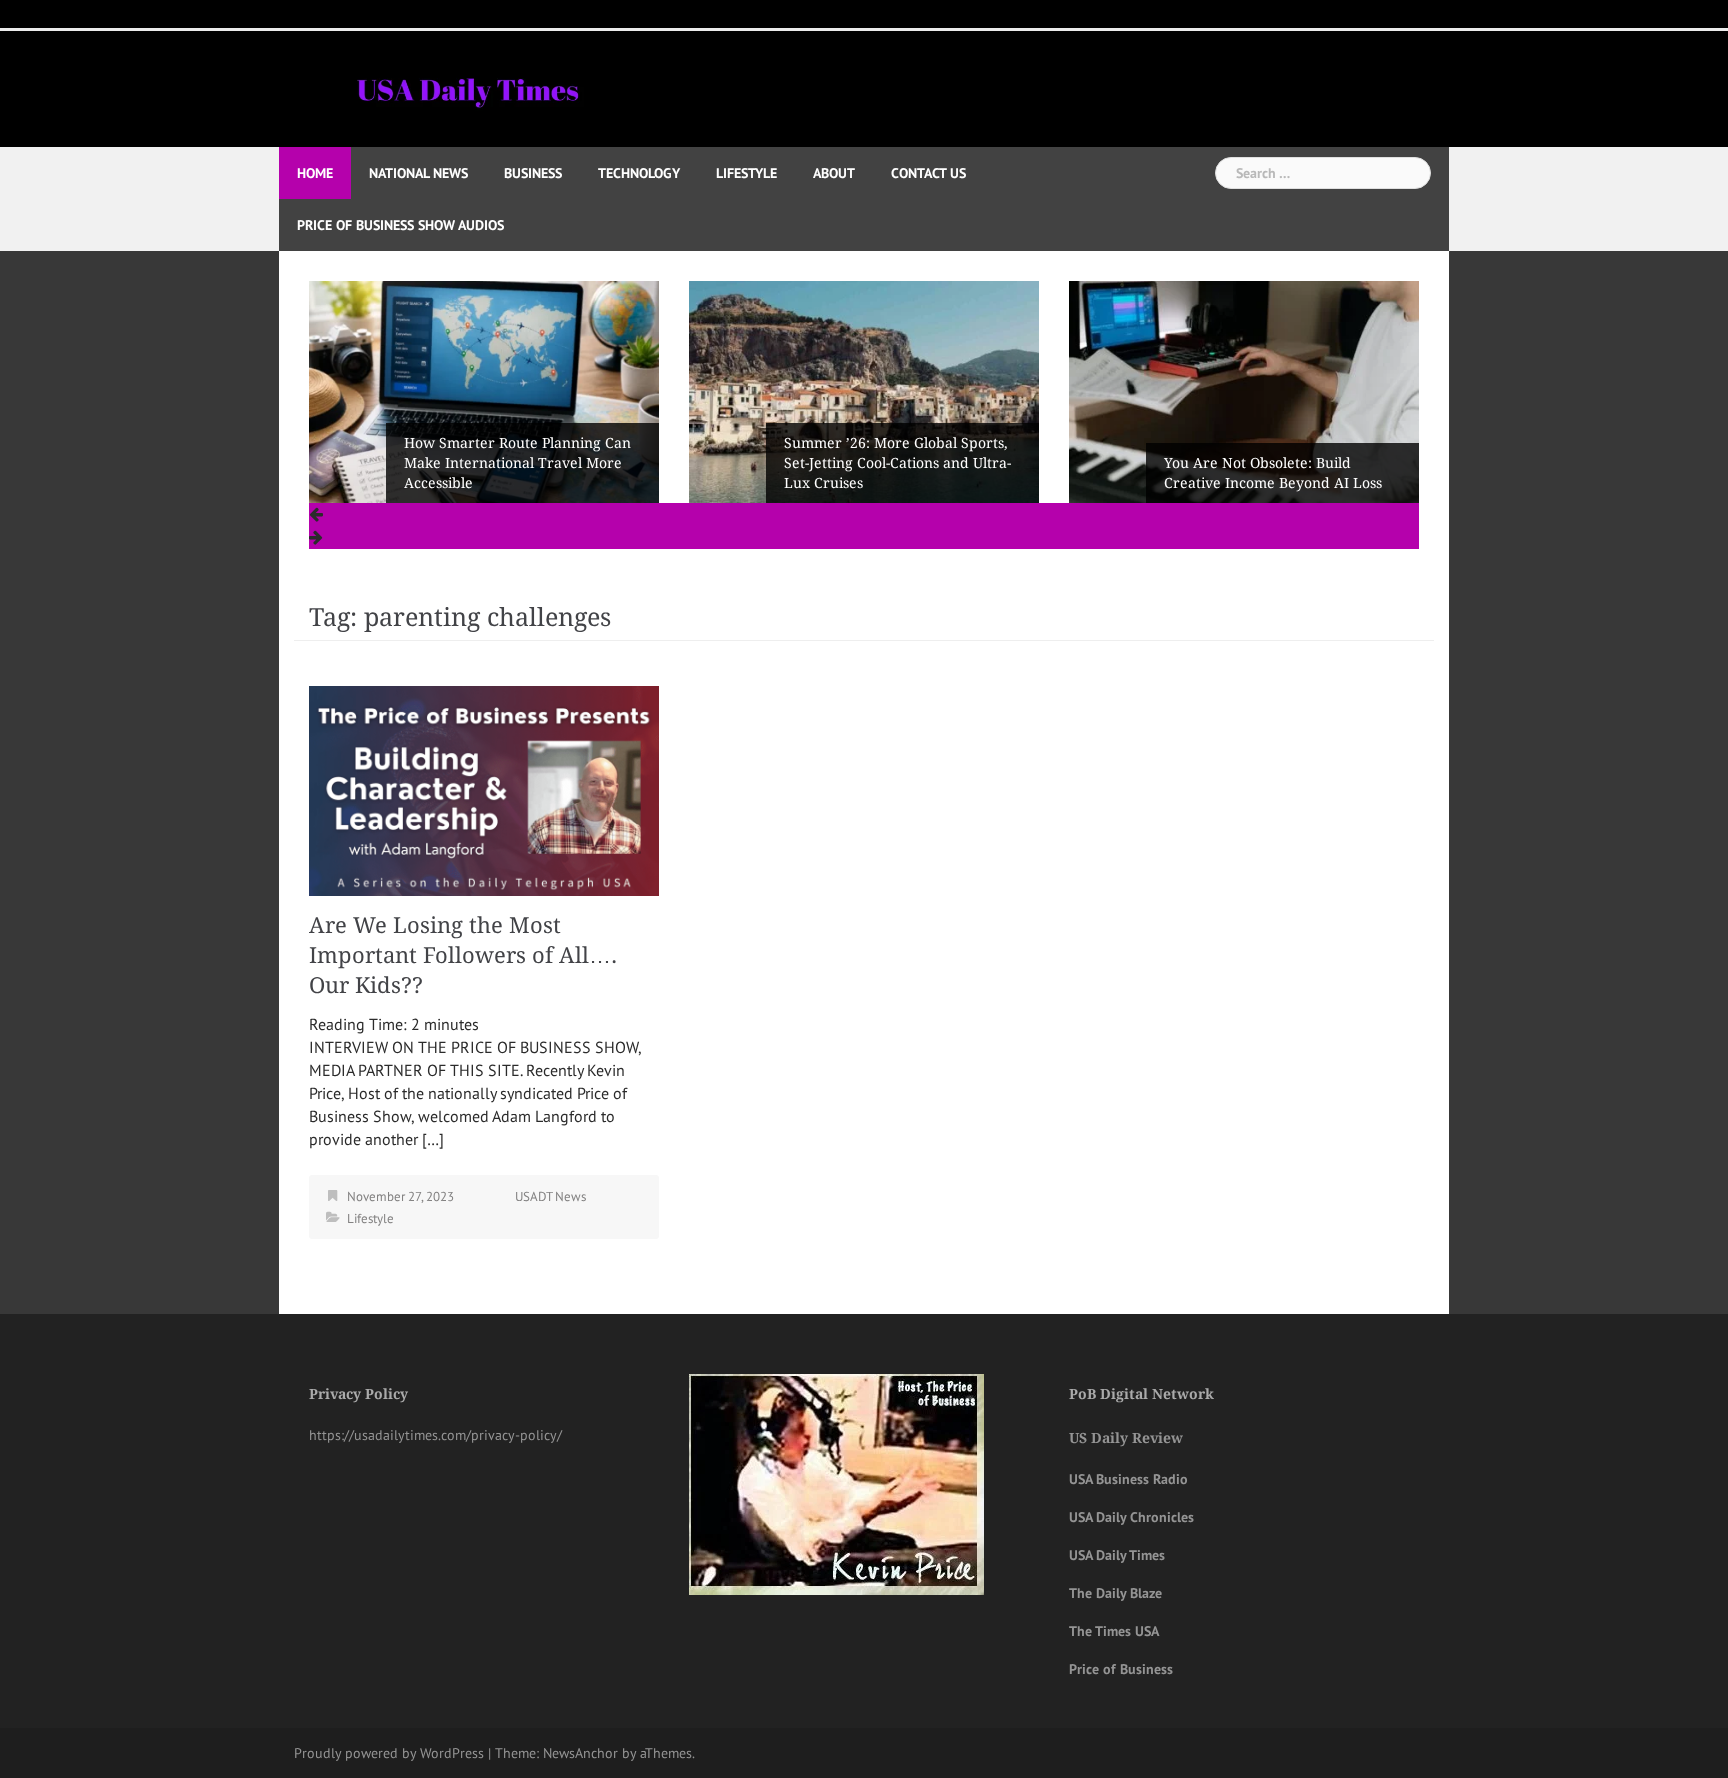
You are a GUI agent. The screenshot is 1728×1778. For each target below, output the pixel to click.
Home (315, 173)
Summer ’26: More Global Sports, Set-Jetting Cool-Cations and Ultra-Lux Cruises (897, 463)
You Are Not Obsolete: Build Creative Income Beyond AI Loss (1273, 473)
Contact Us (928, 173)
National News (418, 173)
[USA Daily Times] (466, 87)
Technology (639, 173)
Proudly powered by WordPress (389, 1753)
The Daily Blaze (1115, 1593)
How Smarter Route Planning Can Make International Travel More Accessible (517, 463)
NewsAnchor (580, 1753)
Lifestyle (746, 173)
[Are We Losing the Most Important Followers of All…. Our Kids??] (484, 789)
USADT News (550, 1196)
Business (533, 173)
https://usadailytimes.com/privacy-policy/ (435, 1435)
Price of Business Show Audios (400, 225)
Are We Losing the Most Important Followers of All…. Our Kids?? (463, 955)
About (834, 173)
